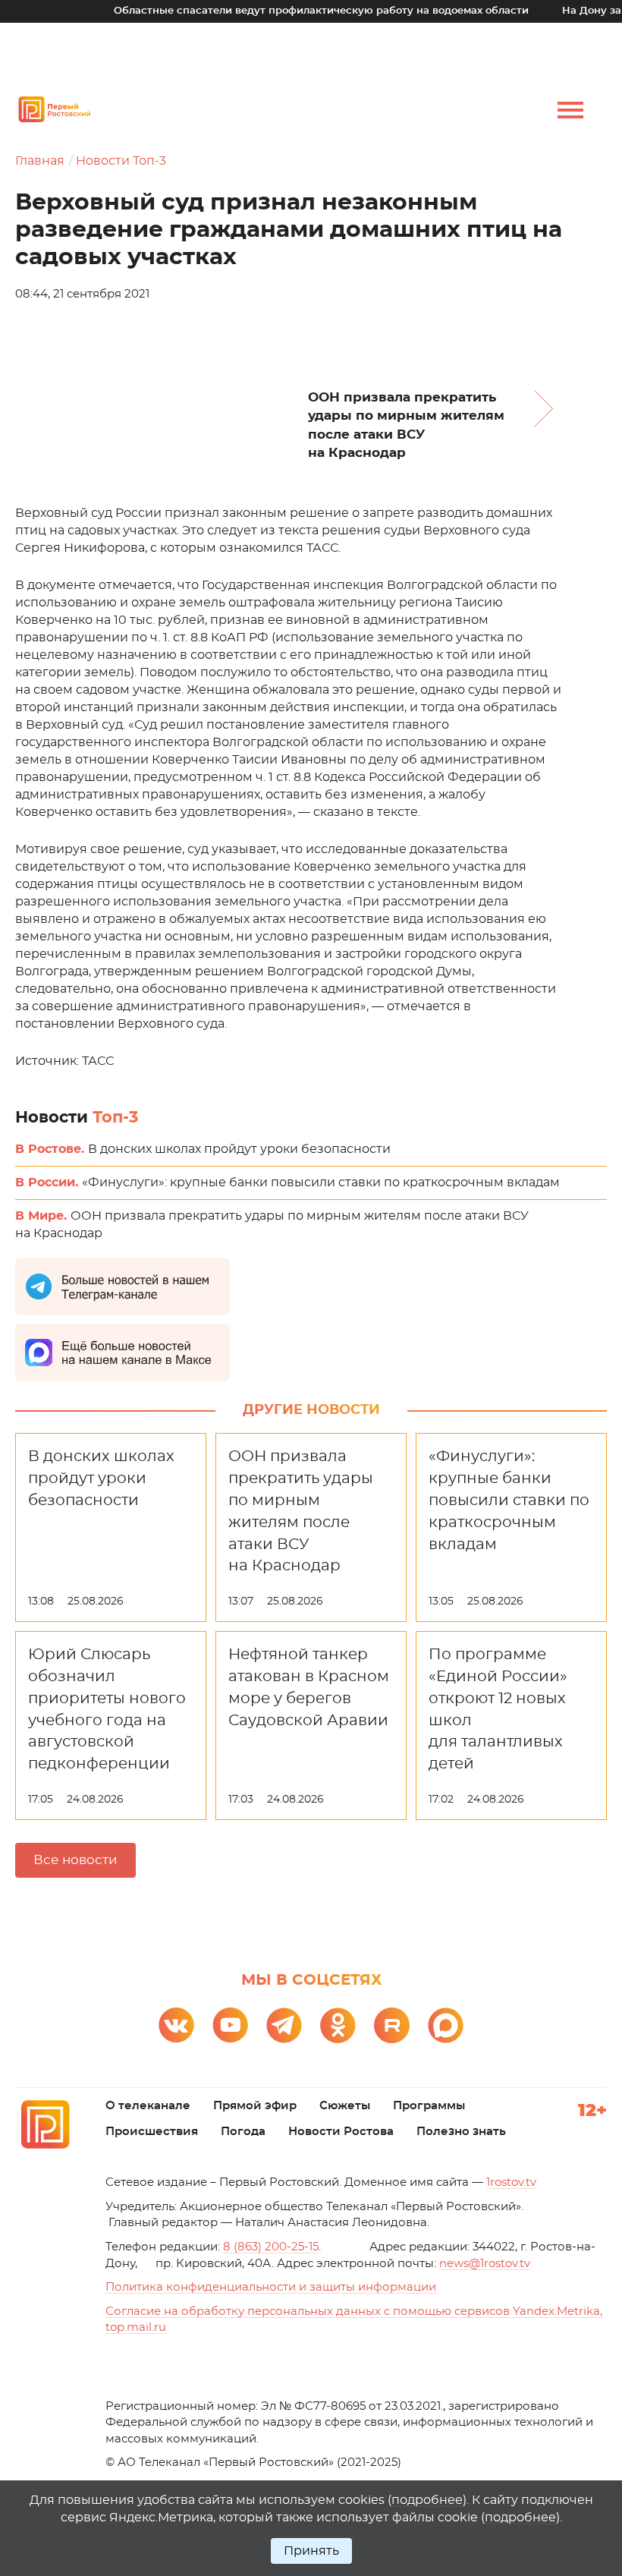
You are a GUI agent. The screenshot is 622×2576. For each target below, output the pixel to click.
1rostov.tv (511, 2182)
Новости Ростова (341, 2132)
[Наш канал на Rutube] (392, 2025)
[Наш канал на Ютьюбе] (230, 2025)
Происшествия (152, 2132)
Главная (40, 161)
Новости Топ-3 (121, 161)
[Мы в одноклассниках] (338, 2025)
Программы (429, 2106)
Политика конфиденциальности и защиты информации (271, 2287)
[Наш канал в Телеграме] (284, 2025)
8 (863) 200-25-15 (271, 2247)
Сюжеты (345, 2106)
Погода (243, 2132)
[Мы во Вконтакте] (176, 2025)
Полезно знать (461, 2132)
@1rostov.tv (485, 2264)
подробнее (427, 2500)
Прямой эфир (255, 2106)
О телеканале (148, 2106)
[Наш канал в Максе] (446, 2025)
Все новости (75, 1860)
